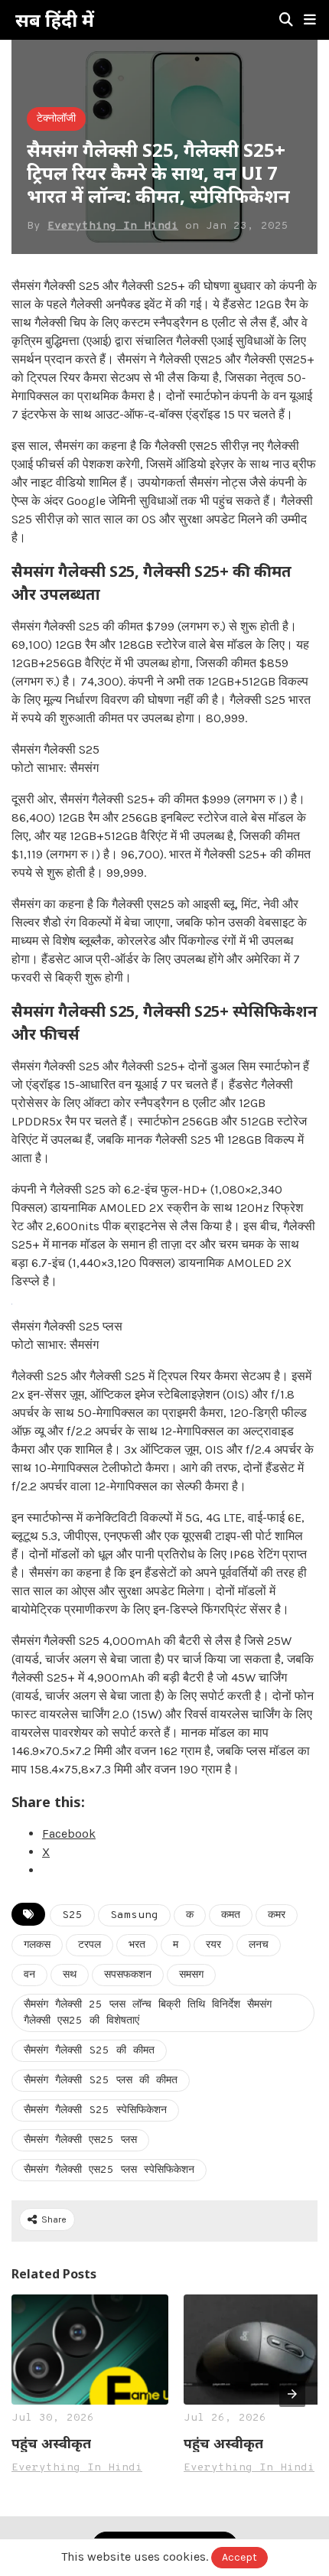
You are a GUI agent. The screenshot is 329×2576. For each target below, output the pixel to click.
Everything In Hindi (113, 226)
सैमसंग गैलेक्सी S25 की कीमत (89, 2051)
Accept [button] (239, 2557)
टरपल (90, 1945)
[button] (310, 20)
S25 (72, 1915)
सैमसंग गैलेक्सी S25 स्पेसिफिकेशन (95, 2110)
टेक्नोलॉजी (56, 119)
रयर (213, 1945)
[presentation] (292, 2394)
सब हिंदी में (55, 20)
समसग (191, 1975)
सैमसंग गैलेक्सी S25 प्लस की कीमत (101, 2081)
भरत (137, 1945)
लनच (259, 1945)
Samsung (134, 1915)
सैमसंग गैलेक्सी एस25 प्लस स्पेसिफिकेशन (109, 2170)
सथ (70, 1975)
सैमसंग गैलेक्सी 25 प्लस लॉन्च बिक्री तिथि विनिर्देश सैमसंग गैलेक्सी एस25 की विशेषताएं (148, 2013)
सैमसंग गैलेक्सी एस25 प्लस (80, 2140)
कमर (277, 1915)
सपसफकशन (128, 1975)
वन (29, 1975)
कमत (231, 1915)
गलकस (37, 1945)
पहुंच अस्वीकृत (51, 2443)
